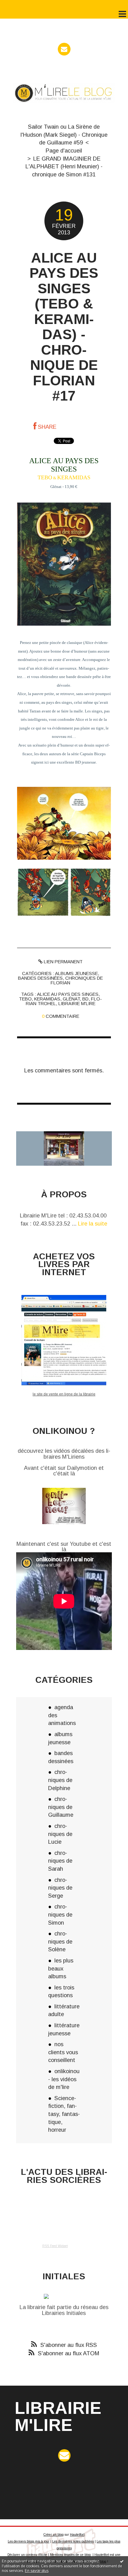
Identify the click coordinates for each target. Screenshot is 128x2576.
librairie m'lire (77, 1004)
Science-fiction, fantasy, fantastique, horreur (64, 2114)
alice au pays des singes (68, 994)
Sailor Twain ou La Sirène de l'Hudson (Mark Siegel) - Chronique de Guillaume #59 (64, 135)
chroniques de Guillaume (61, 1807)
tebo (25, 999)
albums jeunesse (76, 973)
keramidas (47, 999)
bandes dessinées (40, 978)
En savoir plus (37, 2571)
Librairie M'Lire (58, 2416)
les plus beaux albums (61, 1968)
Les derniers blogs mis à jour (29, 2541)
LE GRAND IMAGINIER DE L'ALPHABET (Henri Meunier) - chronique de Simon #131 (64, 166)
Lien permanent (63, 962)
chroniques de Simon (60, 1914)
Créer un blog (54, 2535)
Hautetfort (77, 2535)
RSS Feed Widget (55, 2246)
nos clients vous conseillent (63, 2052)
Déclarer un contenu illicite (27, 2555)
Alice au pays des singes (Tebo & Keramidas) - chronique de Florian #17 (64, 327)
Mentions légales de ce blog (70, 2555)
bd (85, 999)
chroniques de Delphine (60, 1780)
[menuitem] (64, 135)
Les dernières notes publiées (73, 2541)
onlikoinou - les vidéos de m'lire (64, 2079)
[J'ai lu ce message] (122, 2561)
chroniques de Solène (60, 1941)
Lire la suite (93, 1224)
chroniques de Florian (77, 980)
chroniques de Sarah (60, 1861)
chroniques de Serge (60, 1888)
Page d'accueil (64, 151)
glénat (71, 999)
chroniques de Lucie (60, 1834)
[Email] (64, 49)
